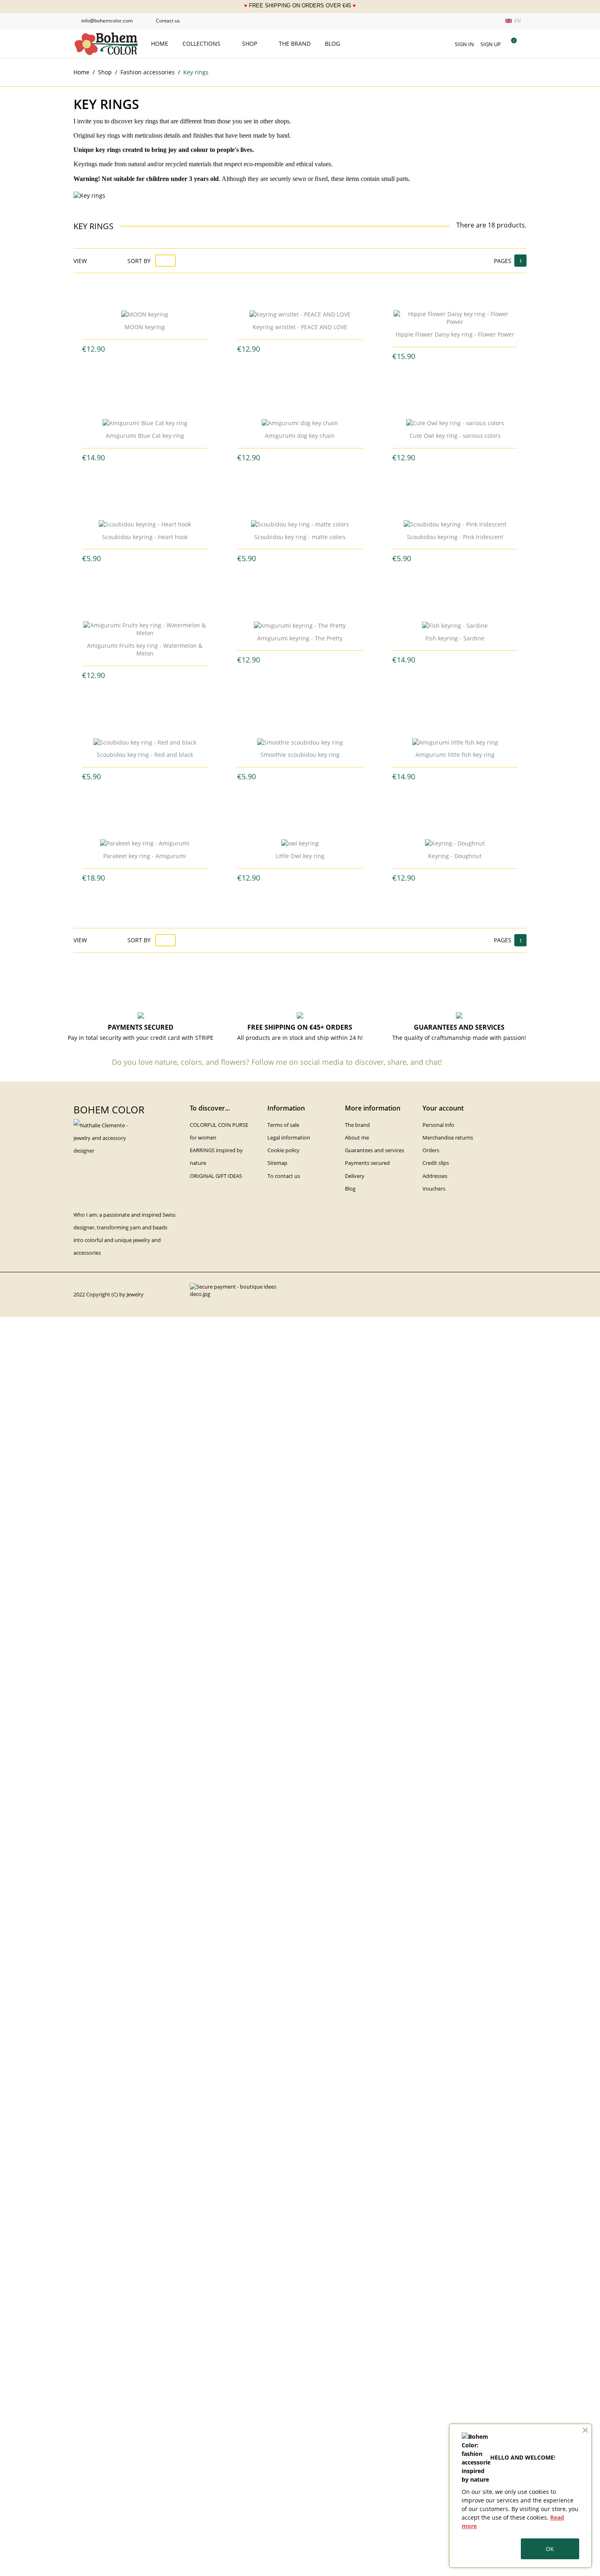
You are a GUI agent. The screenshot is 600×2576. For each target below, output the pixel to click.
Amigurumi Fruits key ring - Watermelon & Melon (145, 650)
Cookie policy (283, 1150)
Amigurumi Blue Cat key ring (145, 436)
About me (357, 1137)
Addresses (435, 1176)
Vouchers (434, 1189)
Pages (503, 261)
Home (160, 43)
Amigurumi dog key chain (300, 436)
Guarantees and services (374, 1150)
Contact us (164, 21)
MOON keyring (145, 327)
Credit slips (436, 1163)
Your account (443, 1108)
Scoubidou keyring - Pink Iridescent (455, 537)
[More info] (151, 349)
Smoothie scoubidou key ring (300, 755)
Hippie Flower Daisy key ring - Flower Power (455, 334)
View (80, 261)
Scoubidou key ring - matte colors (300, 537)
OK (550, 2549)
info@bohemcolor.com (103, 21)
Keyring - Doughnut (455, 856)
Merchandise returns (448, 1137)
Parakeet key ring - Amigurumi (145, 856)
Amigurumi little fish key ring (455, 755)
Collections (202, 43)
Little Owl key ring (300, 856)
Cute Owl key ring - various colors (455, 436)
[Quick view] (138, 349)
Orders (431, 1150)
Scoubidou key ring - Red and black (145, 755)
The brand (295, 43)
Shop (250, 43)
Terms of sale (283, 1125)
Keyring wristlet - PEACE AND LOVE (300, 327)
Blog (332, 43)
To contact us (284, 1176)
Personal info (438, 1125)
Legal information (289, 1137)
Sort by (139, 261)
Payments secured (367, 1163)
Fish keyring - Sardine (455, 638)
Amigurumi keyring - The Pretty (300, 638)
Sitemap (277, 1163)
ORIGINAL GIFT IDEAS (216, 1176)
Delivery (355, 1176)
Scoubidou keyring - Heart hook (145, 537)
